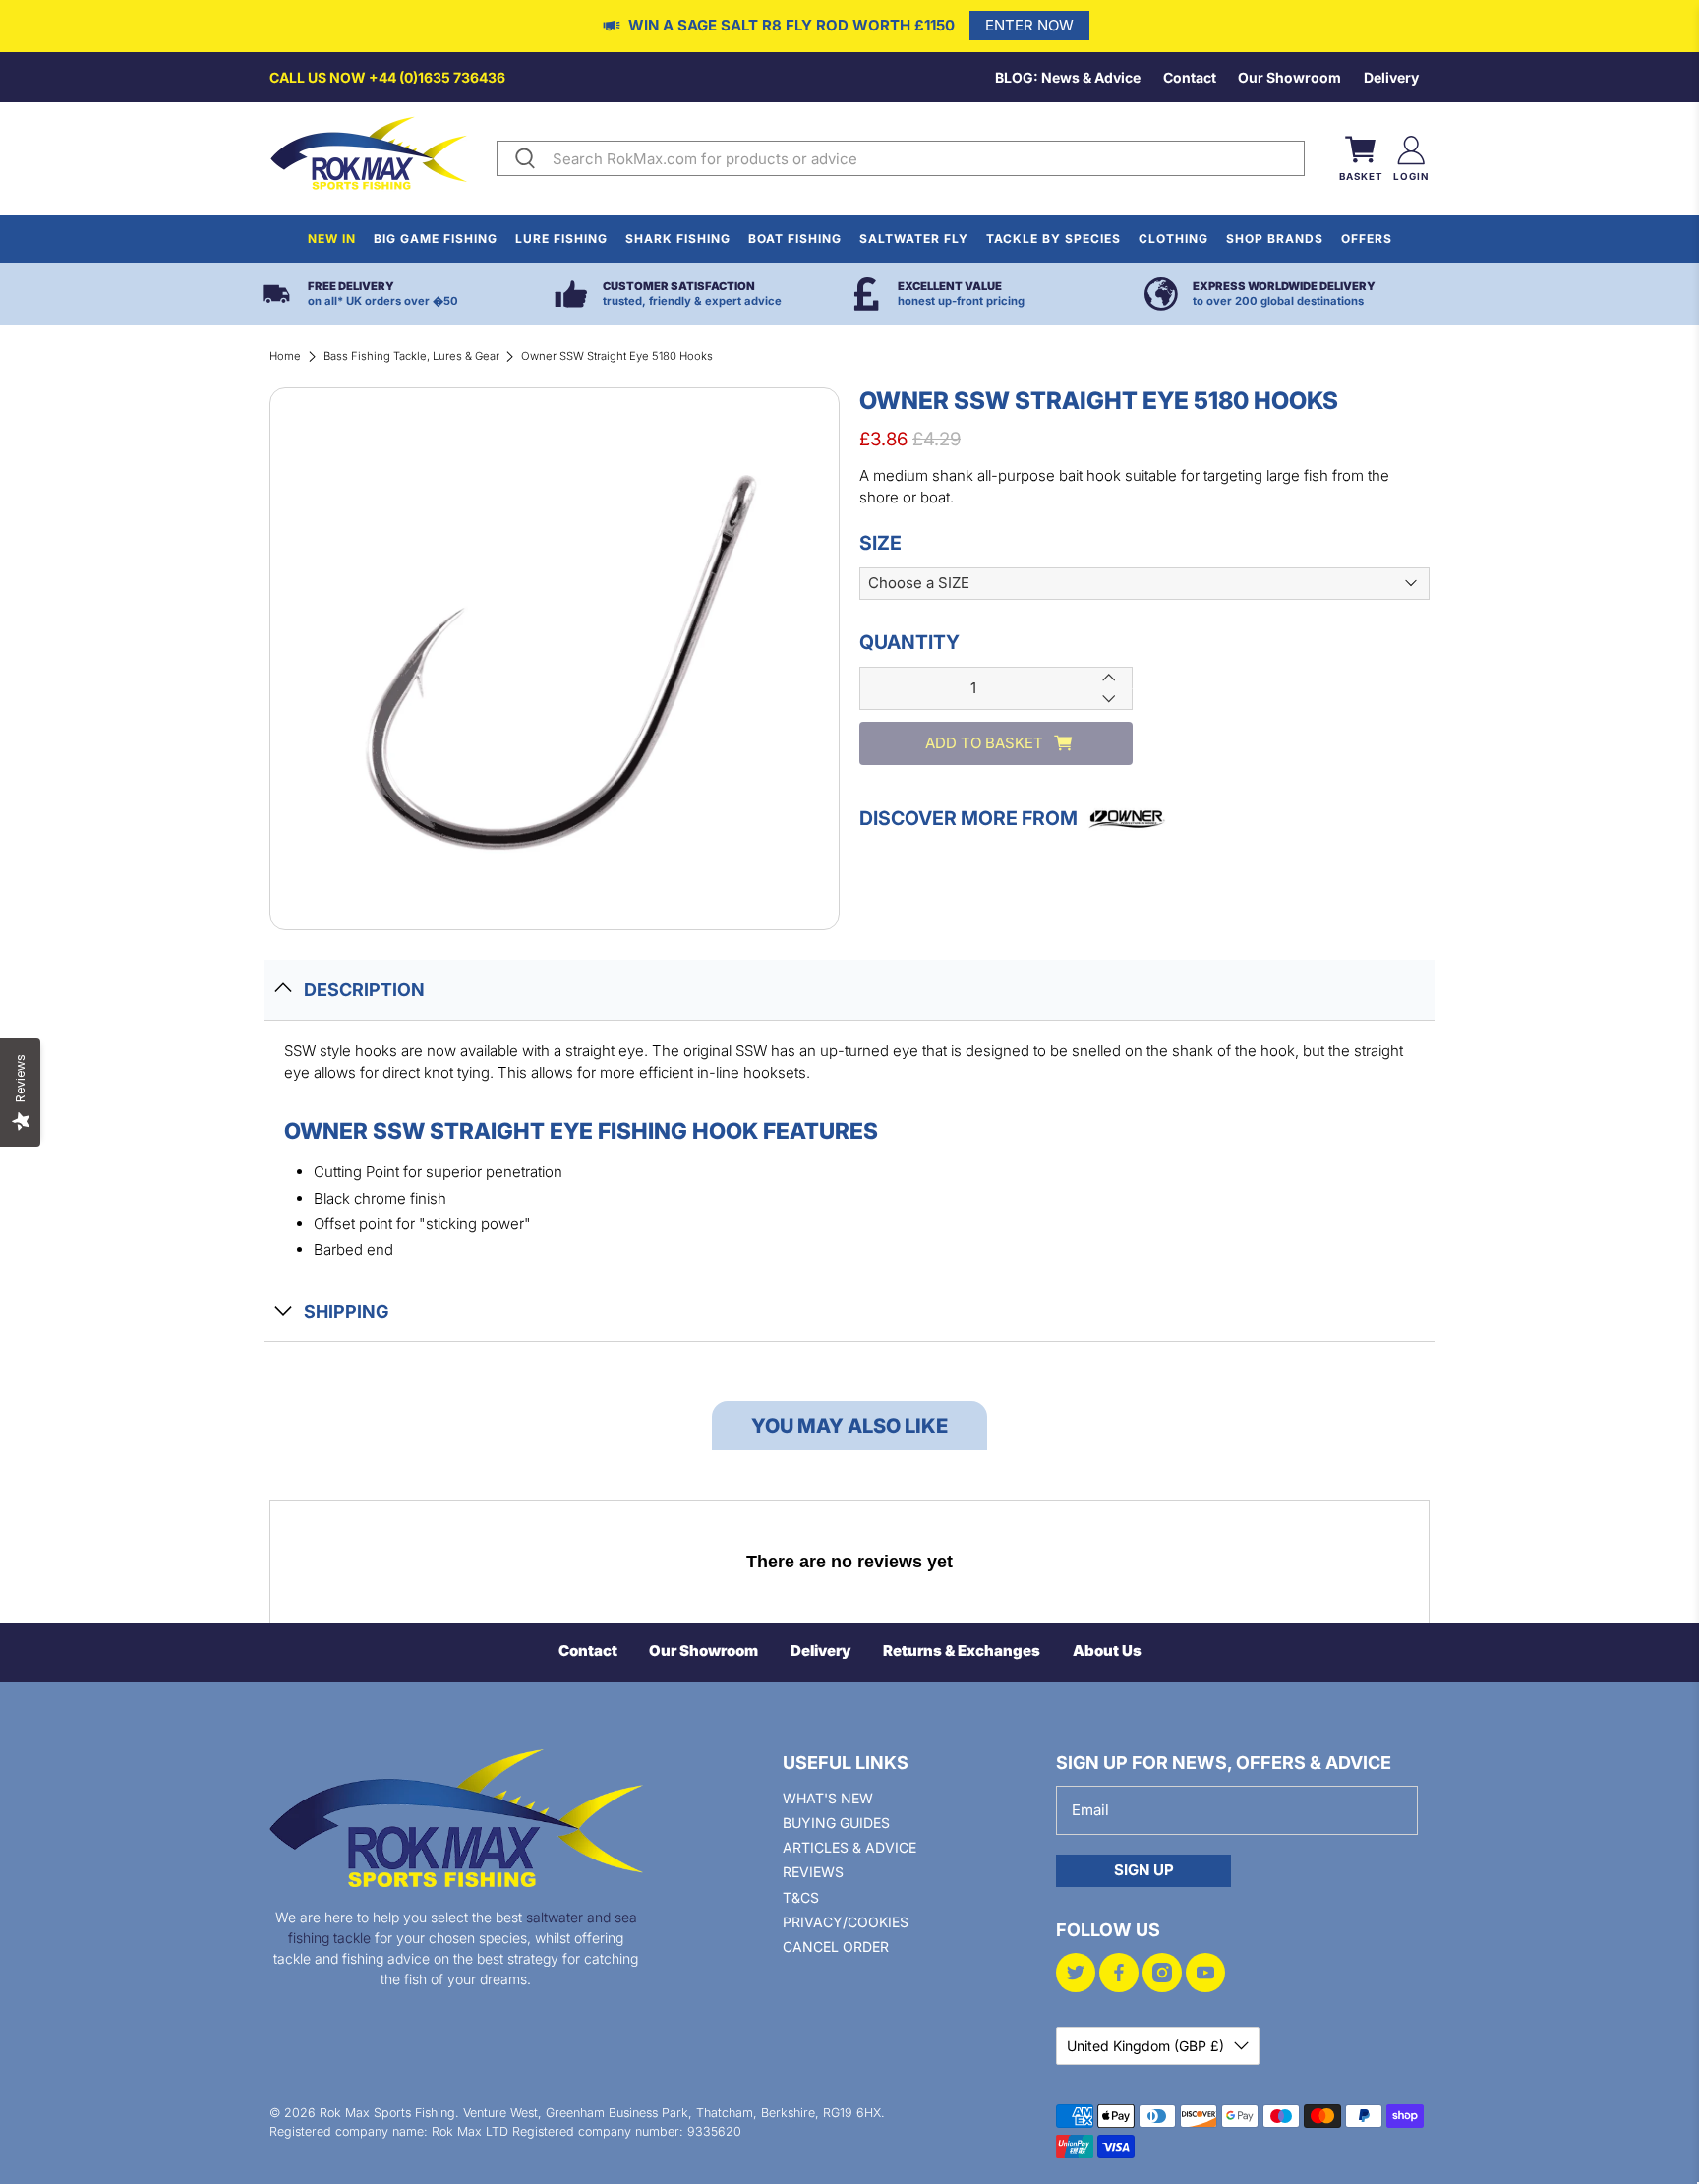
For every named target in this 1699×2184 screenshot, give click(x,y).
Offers (1367, 238)
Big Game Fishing (436, 238)
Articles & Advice (849, 1847)
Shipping (346, 1311)
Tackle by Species (1054, 238)
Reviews (813, 1872)
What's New (828, 1798)
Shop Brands (1275, 238)
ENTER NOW (1029, 25)
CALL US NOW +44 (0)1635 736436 (387, 77)
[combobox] (924, 158)
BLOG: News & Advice (1068, 77)
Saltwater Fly (914, 238)
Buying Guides (836, 1823)
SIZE (880, 542)
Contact (1190, 77)
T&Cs (801, 1897)
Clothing (1173, 238)
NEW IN (332, 238)
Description (364, 990)
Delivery (1391, 77)
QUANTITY (909, 642)
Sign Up (1144, 1870)
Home (285, 356)
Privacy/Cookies (846, 1922)
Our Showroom (1289, 77)
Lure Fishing (561, 238)
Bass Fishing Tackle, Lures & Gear (411, 356)
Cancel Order (836, 1947)
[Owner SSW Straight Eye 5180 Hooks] (555, 659)
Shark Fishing (678, 238)
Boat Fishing (795, 238)
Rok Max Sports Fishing (387, 2113)
